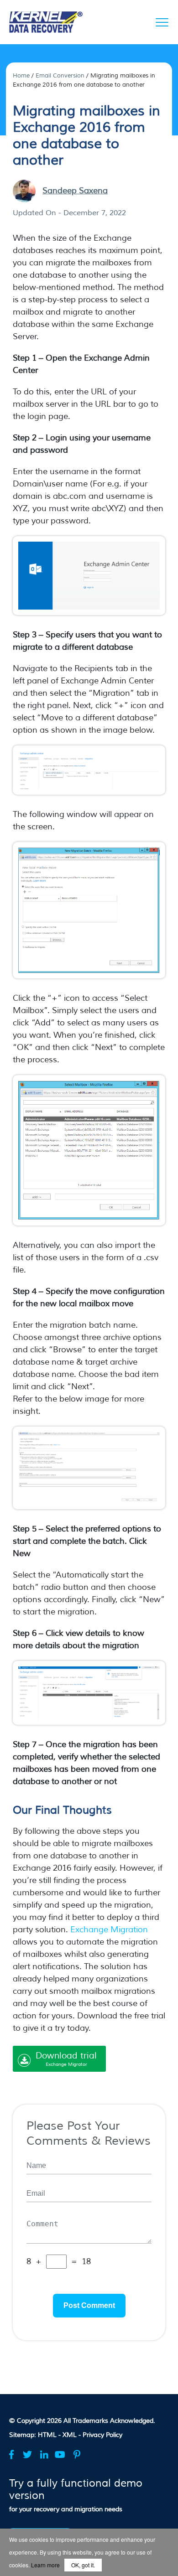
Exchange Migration (109, 1929)
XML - (73, 2435)
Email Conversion (60, 76)
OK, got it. (83, 2565)
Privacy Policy (102, 2435)
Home (21, 76)
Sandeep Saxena (75, 191)
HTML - (50, 2435)
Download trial (66, 2059)
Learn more (45, 2565)
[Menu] (162, 22)
